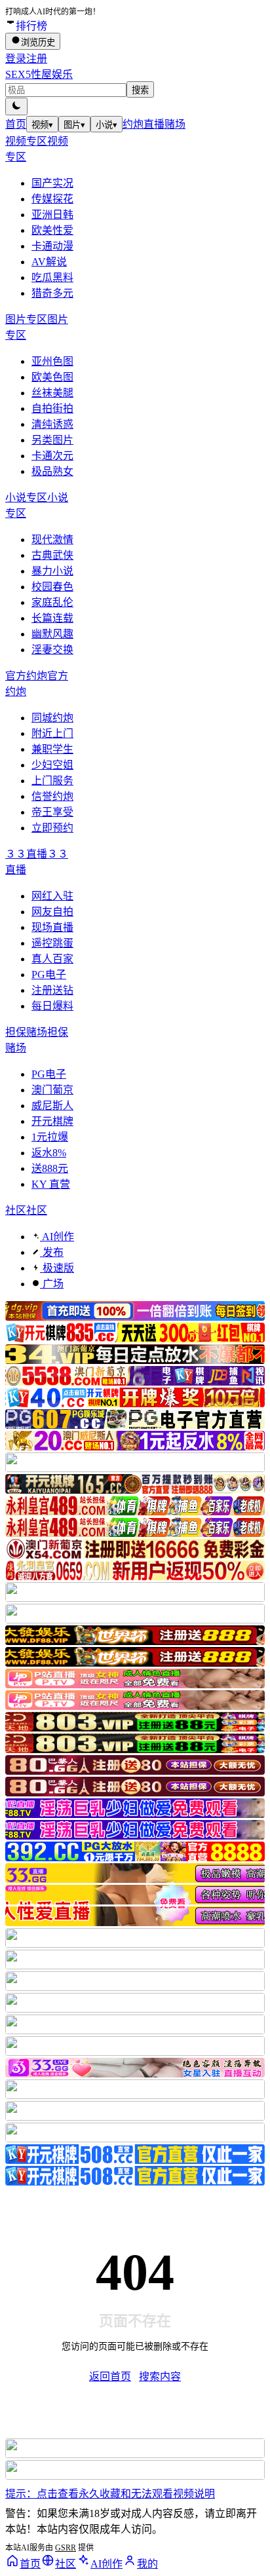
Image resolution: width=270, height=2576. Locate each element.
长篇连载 (52, 618)
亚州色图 (52, 361)
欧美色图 (52, 377)
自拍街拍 (52, 408)
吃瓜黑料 (52, 277)
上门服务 (52, 781)
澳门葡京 (52, 1090)
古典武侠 (52, 555)
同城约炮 (52, 718)
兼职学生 (52, 749)
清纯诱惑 (52, 424)
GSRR (66, 2548)
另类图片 (52, 440)
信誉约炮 (52, 796)
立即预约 (52, 828)
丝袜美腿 (52, 393)
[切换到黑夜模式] (16, 106)
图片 (74, 125)
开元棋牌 (52, 1121)
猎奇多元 (52, 293)
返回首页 (110, 2377)
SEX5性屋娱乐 (39, 74)
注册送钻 (52, 990)
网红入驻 (52, 896)
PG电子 (49, 975)
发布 (52, 1252)
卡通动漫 (52, 246)
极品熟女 (52, 471)
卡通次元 (52, 456)
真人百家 (52, 959)
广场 (52, 1284)
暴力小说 (52, 571)
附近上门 (52, 733)
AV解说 (49, 262)
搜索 (140, 90)
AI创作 (57, 1237)
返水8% (49, 1153)
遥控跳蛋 (52, 943)
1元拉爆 (50, 1137)
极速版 (57, 1268)
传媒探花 (52, 199)
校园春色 (52, 587)
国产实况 (52, 183)
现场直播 (52, 927)
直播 (154, 124)
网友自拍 (52, 912)
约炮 (133, 124)
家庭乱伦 (52, 602)
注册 (37, 59)
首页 (16, 124)
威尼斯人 (52, 1106)
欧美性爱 (52, 230)
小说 (106, 125)
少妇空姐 (52, 765)
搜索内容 (160, 2377)
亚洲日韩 (52, 215)
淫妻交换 (52, 650)
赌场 (175, 124)
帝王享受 (52, 812)
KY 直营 (51, 1184)
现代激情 (52, 540)
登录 (16, 59)
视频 (42, 125)
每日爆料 (52, 1006)
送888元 (50, 1168)
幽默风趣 (52, 634)
